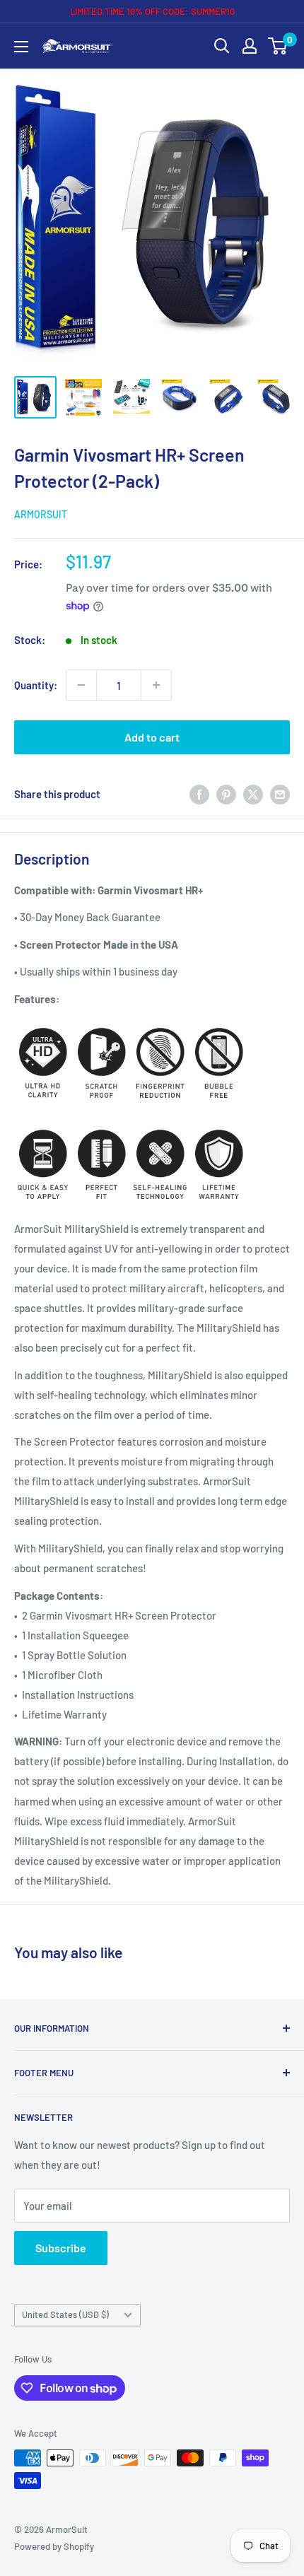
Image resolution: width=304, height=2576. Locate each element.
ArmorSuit (41, 514)
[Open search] (222, 46)
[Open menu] (21, 47)
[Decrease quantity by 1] (81, 685)
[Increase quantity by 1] (156, 685)
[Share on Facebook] (199, 793)
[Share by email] (280, 793)
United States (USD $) (65, 2314)
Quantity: (36, 685)
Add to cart (152, 737)
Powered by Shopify (54, 2546)
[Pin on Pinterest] (226, 793)
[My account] (250, 46)
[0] (278, 46)
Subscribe (61, 2248)
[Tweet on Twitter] (253, 793)
